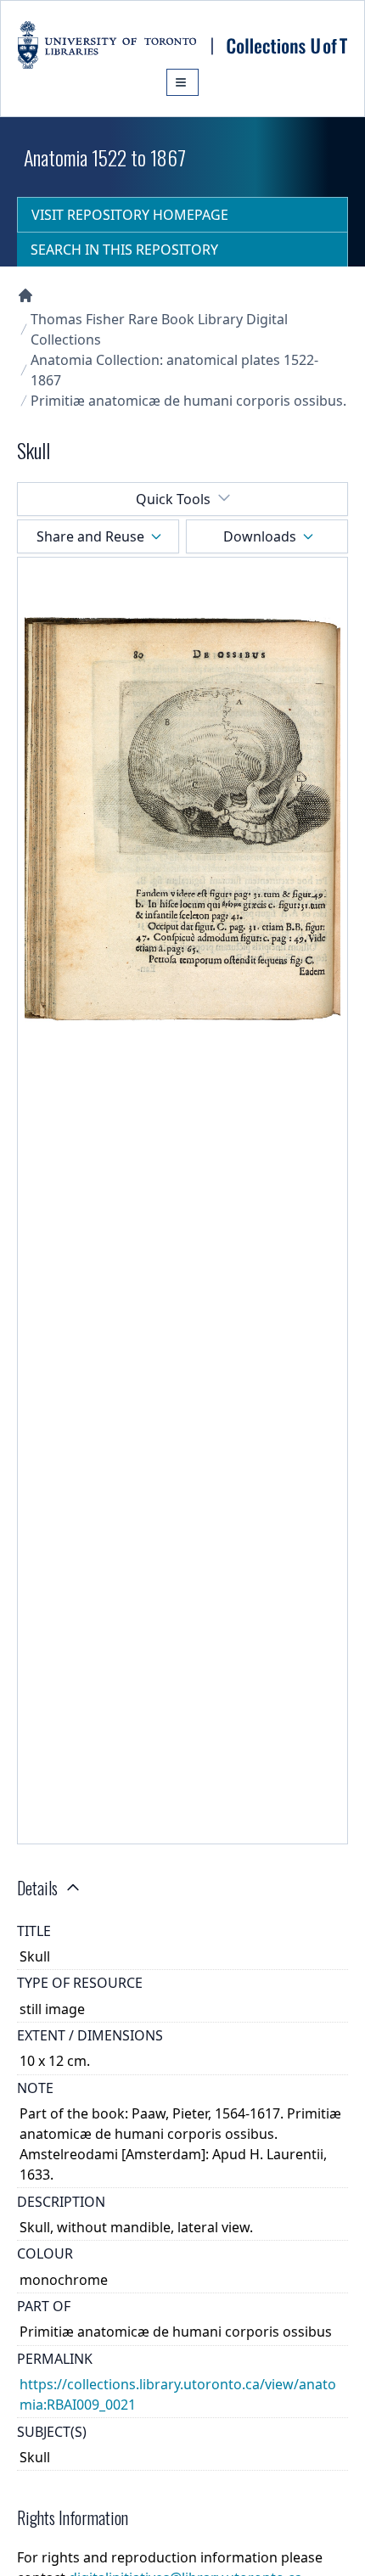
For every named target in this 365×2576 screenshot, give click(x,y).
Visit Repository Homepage (130, 215)
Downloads (260, 536)
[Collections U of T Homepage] (25, 295)
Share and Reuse (90, 536)
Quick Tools (173, 499)
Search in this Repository (124, 250)
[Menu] (182, 82)
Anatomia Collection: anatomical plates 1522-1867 (174, 370)
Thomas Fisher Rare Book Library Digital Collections (159, 329)
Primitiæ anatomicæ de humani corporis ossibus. (188, 401)
